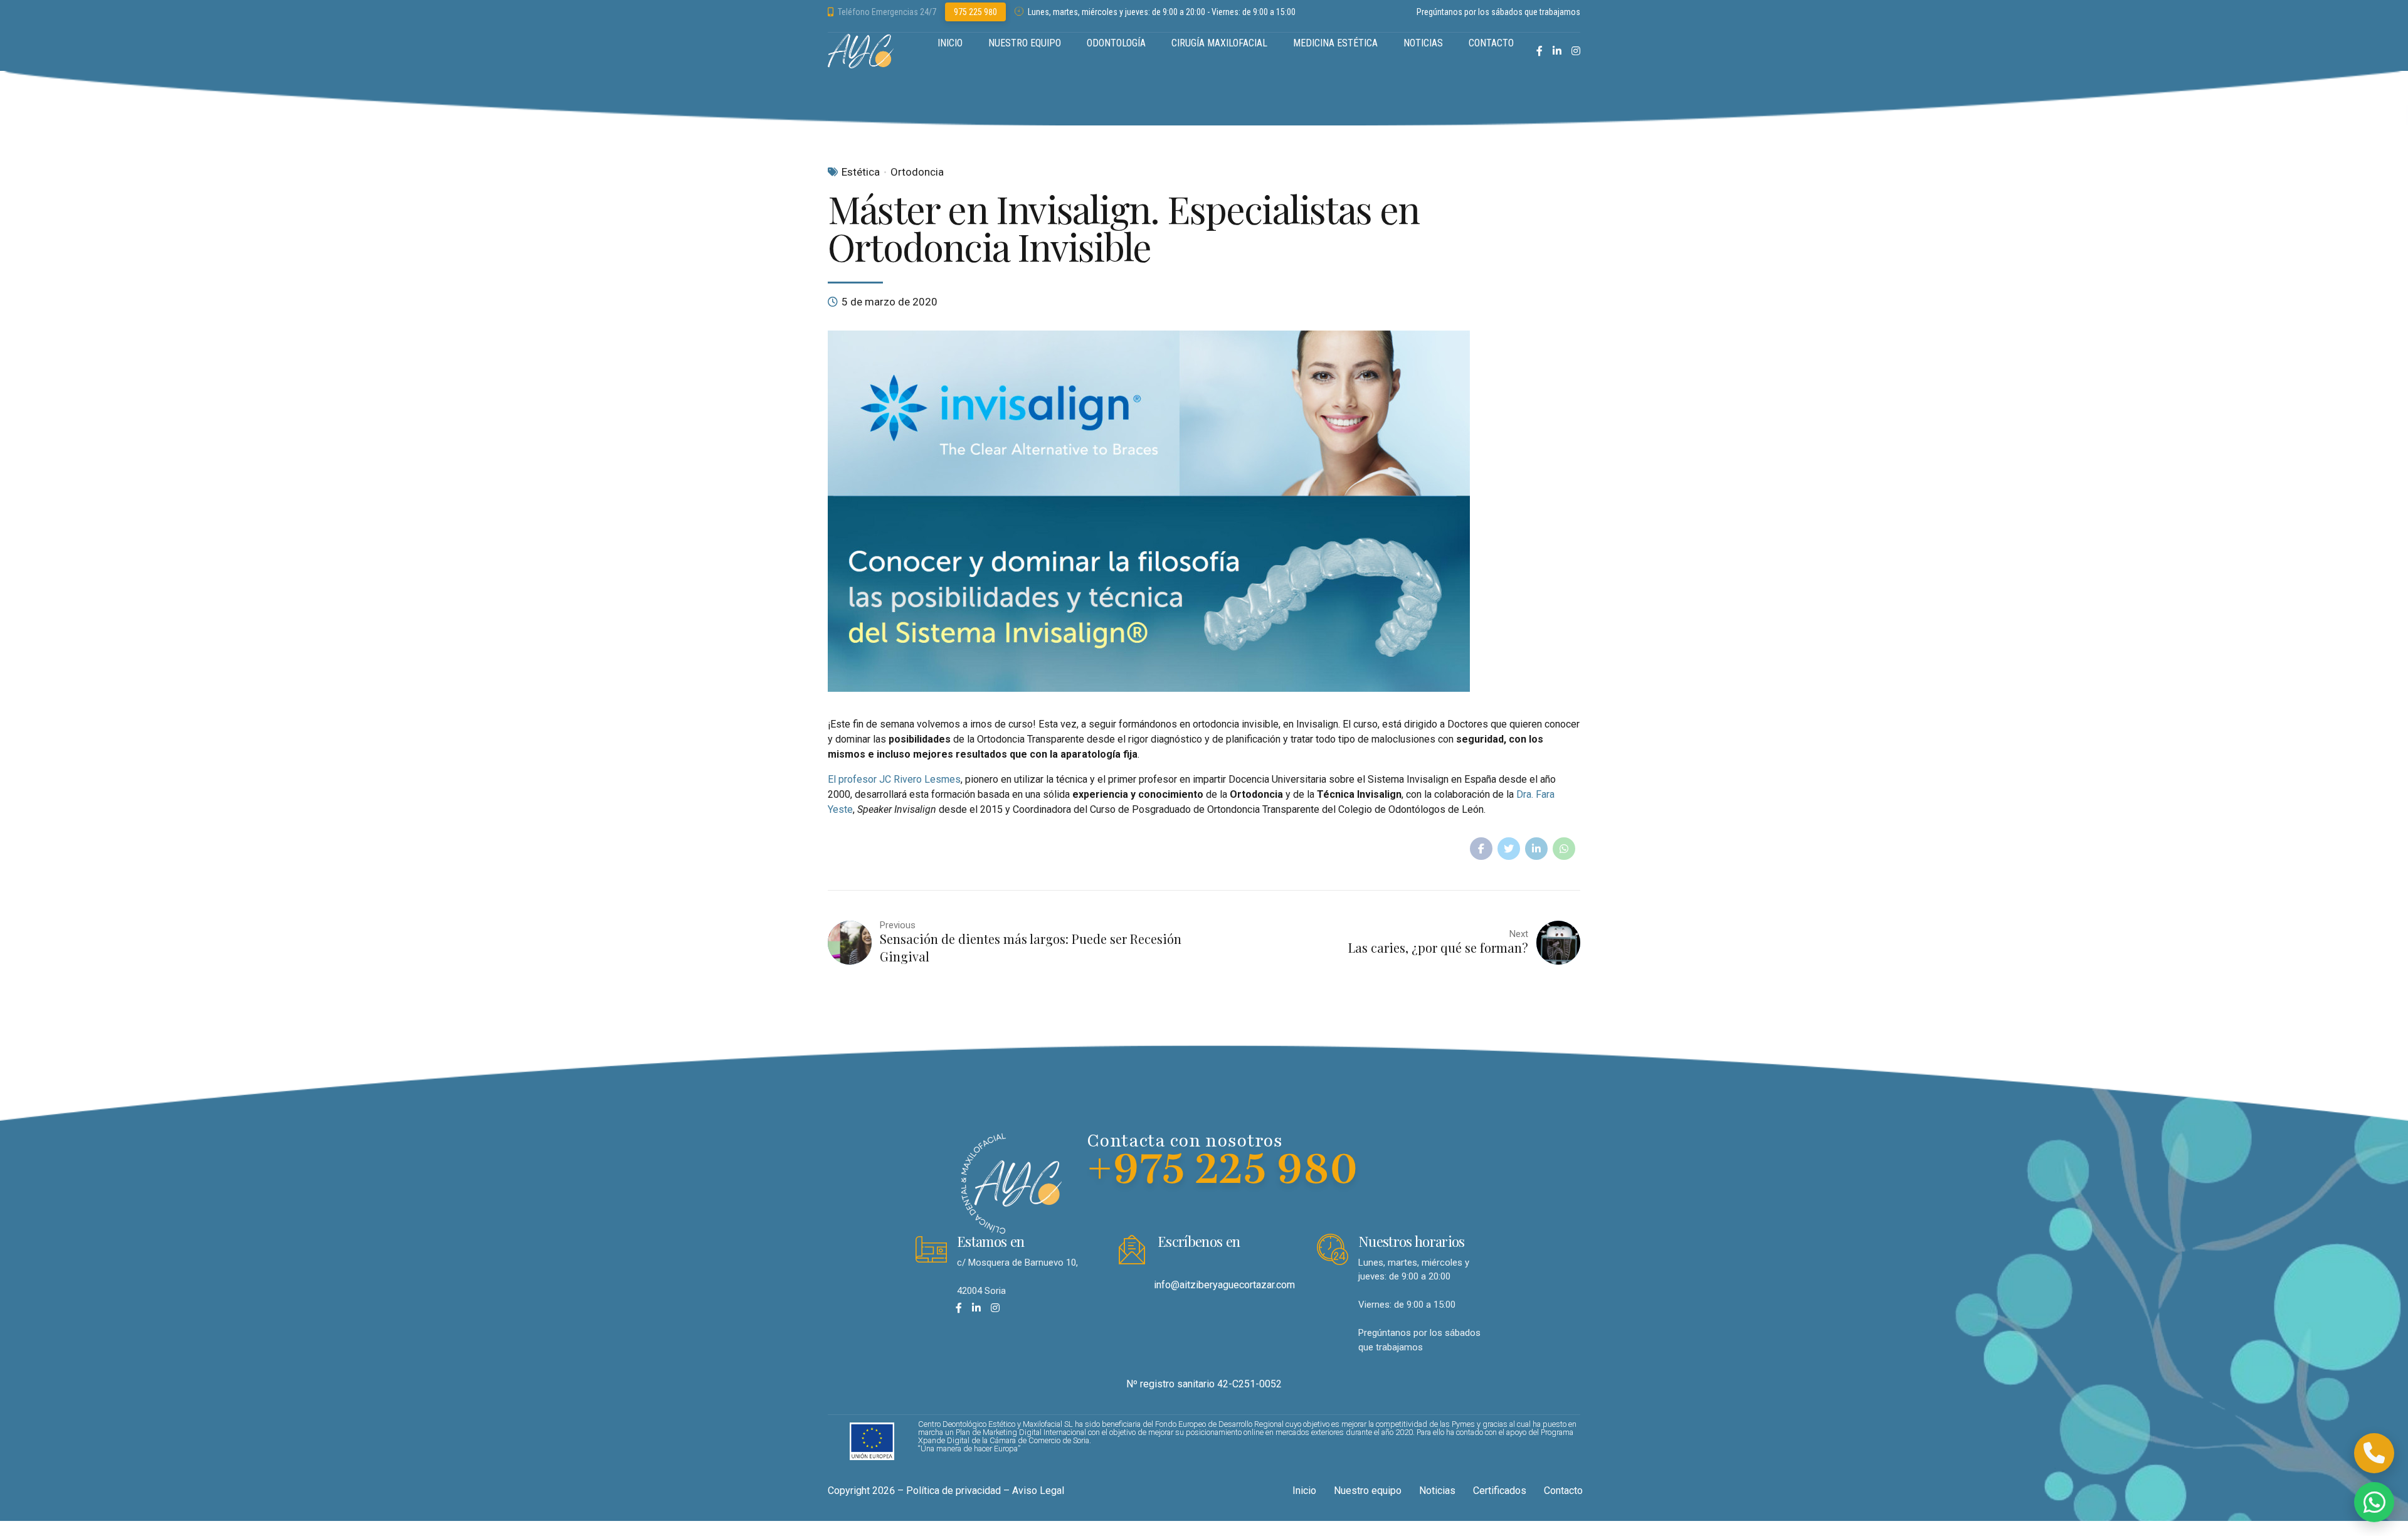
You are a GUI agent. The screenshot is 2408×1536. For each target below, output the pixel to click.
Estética (861, 172)
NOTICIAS (1423, 43)
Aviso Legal (1038, 1491)
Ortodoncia (917, 172)
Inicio (1304, 1491)
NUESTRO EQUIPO (1025, 43)
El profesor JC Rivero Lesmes (894, 779)
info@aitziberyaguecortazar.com (1224, 1285)
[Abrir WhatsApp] (2374, 1502)
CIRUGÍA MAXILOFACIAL (1219, 43)
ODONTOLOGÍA (1116, 43)
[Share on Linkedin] (1536, 849)
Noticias (1437, 1491)
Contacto (1563, 1491)
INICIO (950, 43)
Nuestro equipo (1368, 1491)
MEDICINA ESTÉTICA (1335, 43)
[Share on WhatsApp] (1564, 849)
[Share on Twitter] (1509, 849)
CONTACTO (1491, 43)
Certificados (1500, 1491)
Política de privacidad (953, 1491)
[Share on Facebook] (1481, 849)
